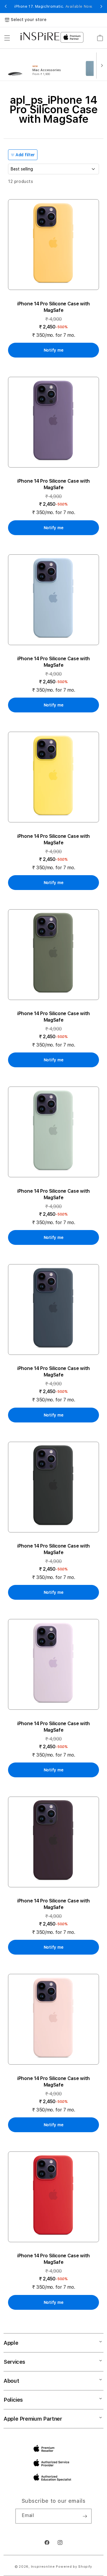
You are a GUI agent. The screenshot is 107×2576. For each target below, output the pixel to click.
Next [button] (101, 7)
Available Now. (79, 7)
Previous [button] (6, 7)
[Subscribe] (85, 2516)
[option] (40, 65)
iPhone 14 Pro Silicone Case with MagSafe (53, 307)
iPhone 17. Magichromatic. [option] (53, 7)
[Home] (40, 36)
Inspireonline (43, 2567)
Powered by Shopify (74, 2567)
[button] (7, 38)
